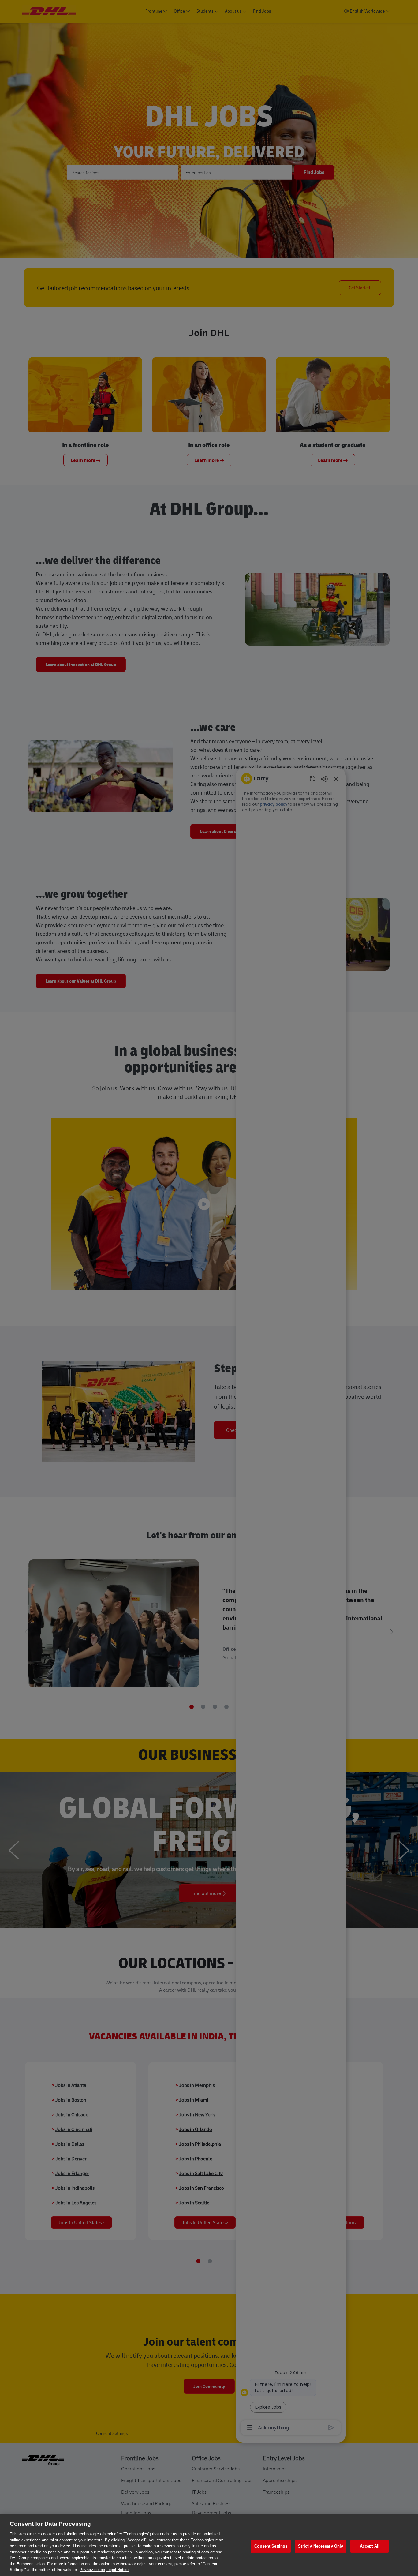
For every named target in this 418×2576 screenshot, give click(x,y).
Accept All (370, 2546)
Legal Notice (118, 2570)
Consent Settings (271, 2546)
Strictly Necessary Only (321, 2546)
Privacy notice (92, 2570)
